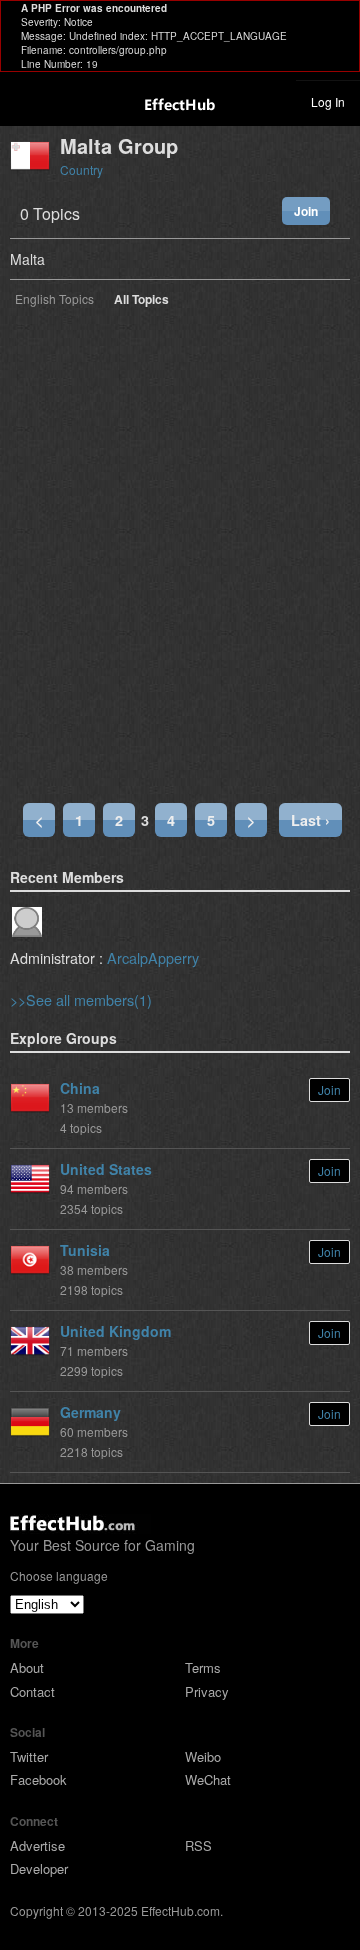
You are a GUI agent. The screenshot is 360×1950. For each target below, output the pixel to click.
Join (306, 211)
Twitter (29, 1756)
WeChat (208, 1779)
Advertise (37, 1845)
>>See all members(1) (81, 999)
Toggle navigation (24, 101)
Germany (90, 1412)
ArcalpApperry (153, 957)
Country (81, 169)
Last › (310, 820)
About (27, 1667)
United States (106, 1169)
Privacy (207, 1691)
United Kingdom (115, 1331)
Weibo (203, 1756)
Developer (39, 1868)
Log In (328, 101)
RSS (198, 1845)
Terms (203, 1667)
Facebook (38, 1779)
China (80, 1088)
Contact (32, 1691)
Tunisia (85, 1250)
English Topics (54, 300)
